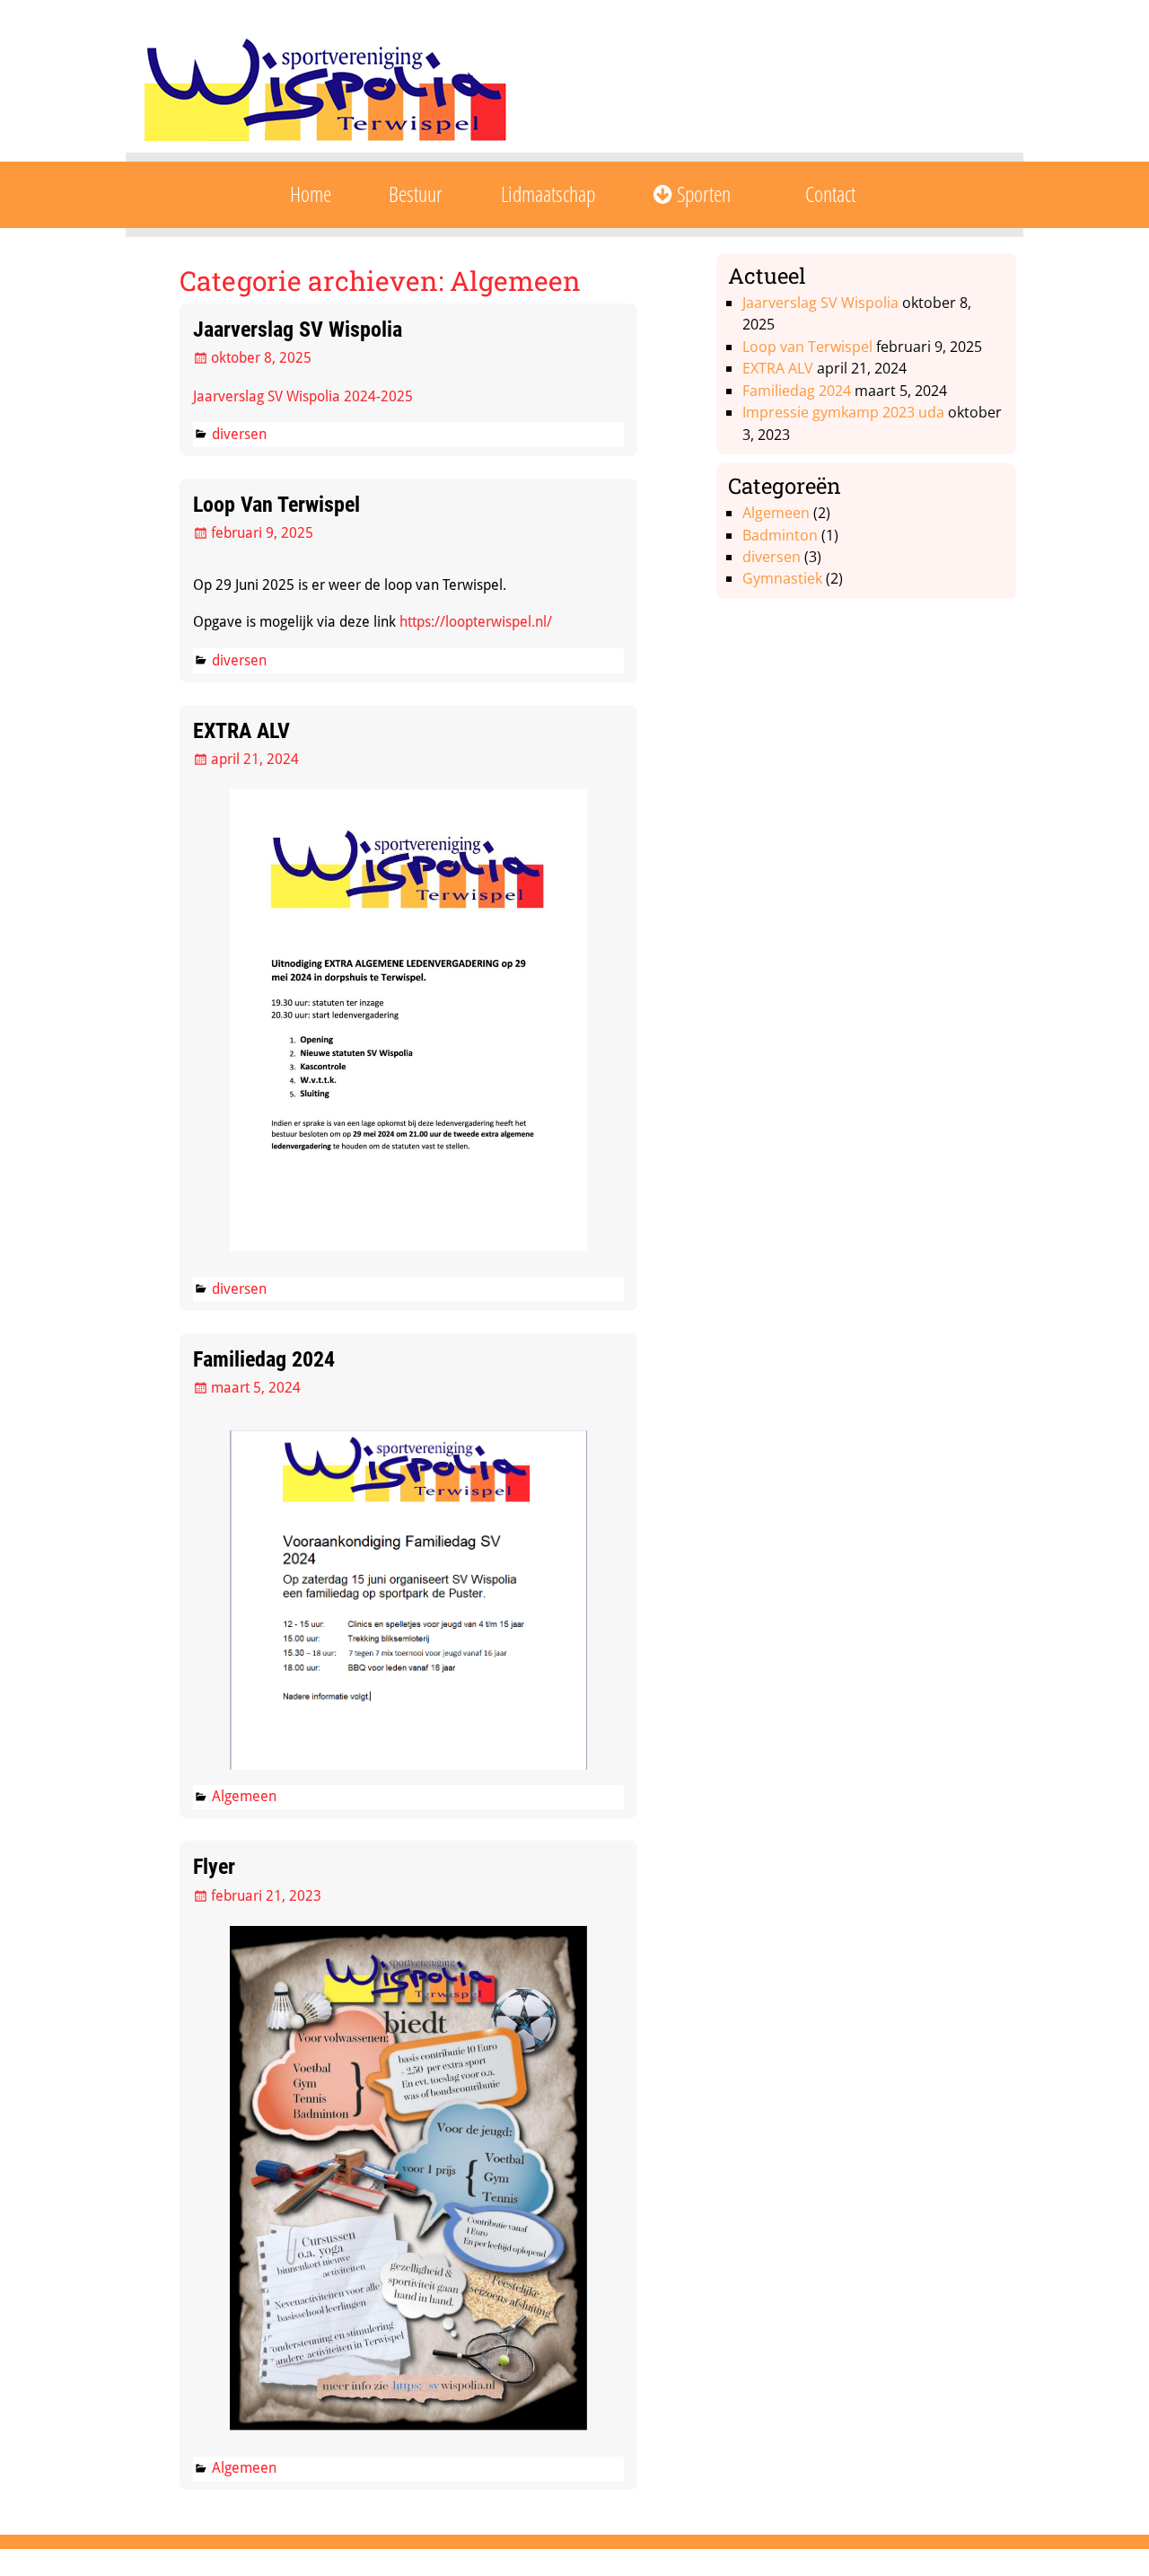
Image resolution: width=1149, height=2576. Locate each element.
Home (311, 193)
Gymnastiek (782, 578)
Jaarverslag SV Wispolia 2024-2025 (303, 396)
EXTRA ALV (241, 731)
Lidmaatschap (548, 193)
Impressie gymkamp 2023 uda (843, 412)
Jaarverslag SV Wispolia (298, 330)
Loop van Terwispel (276, 505)
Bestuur (416, 193)
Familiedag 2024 (264, 1359)
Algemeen (244, 1796)
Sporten (702, 193)
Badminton (780, 535)
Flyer (214, 1867)
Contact (830, 193)
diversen (239, 434)
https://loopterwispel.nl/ (476, 622)
